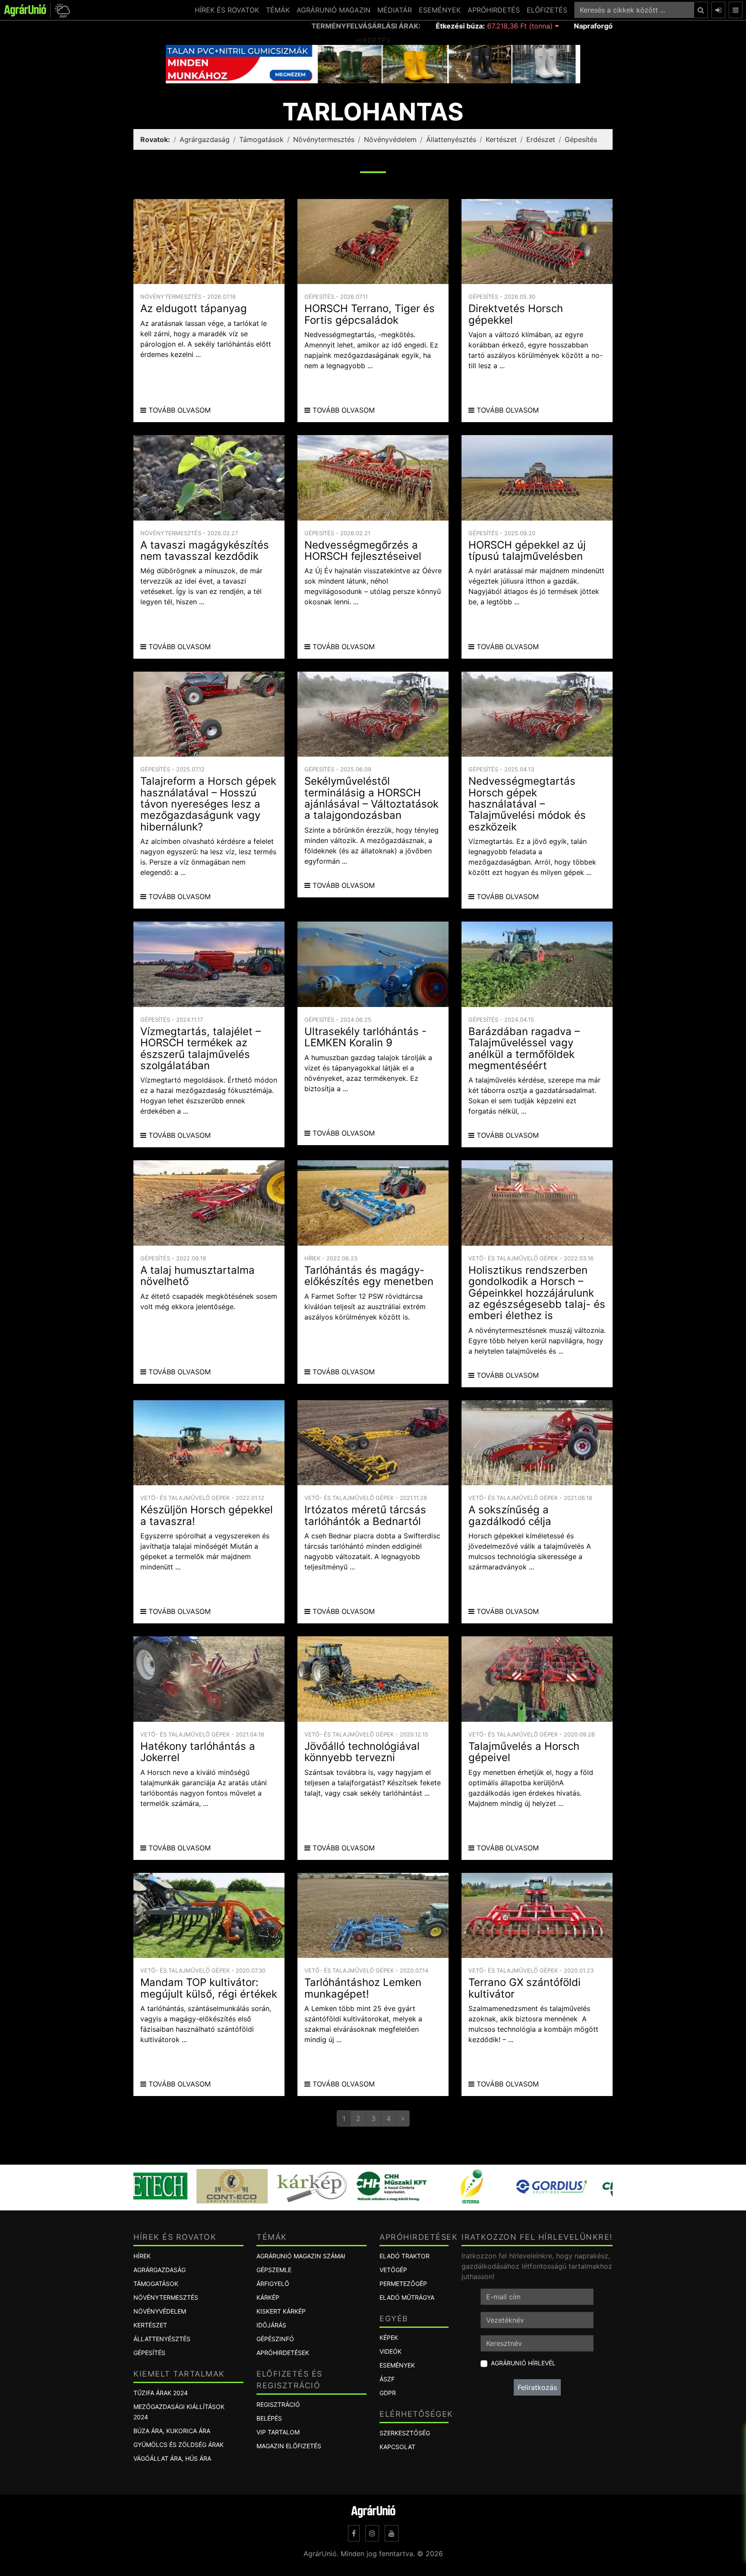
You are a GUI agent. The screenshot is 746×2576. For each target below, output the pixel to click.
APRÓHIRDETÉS (494, 10)
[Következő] (403, 2118)
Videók (390, 2351)
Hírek (142, 2256)
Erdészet (541, 139)
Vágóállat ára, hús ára (172, 2458)
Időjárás (271, 2325)
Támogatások (261, 139)
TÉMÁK (278, 10)
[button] (61, 10)
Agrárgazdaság (205, 139)
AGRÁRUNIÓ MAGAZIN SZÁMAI (301, 2256)
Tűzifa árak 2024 (161, 2393)
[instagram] (372, 2533)
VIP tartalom (278, 2432)
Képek (389, 2338)
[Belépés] (718, 10)
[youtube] (392, 2533)
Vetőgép (393, 2270)
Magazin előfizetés (289, 2446)
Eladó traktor (405, 2256)
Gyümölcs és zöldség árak (179, 2445)
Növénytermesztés (324, 139)
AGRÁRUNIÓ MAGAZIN (333, 10)
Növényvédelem (390, 139)
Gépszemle (274, 2270)
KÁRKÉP (268, 2297)
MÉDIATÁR (395, 10)
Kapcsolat (397, 2447)
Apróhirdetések (283, 2353)
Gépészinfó (275, 2339)
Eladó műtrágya (407, 2297)
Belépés (269, 2418)
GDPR (388, 2393)
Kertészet (501, 139)
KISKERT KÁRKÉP (281, 2311)
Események (397, 2365)
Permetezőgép (403, 2284)
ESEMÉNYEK (440, 10)
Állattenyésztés (451, 139)
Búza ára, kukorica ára (172, 2431)
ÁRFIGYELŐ (273, 2284)
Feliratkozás (537, 2387)
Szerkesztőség (405, 2433)
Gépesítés (581, 139)
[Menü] (736, 10)
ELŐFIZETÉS (547, 10)
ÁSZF (387, 2379)
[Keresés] (701, 10)
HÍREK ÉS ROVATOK (227, 10)
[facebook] (354, 2533)
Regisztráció (278, 2404)
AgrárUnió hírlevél (523, 2363)
